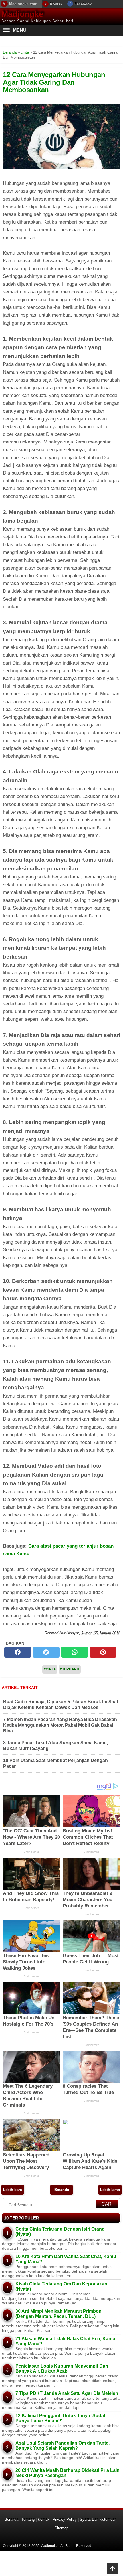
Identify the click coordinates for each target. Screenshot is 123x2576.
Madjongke (22, 14)
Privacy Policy (65, 2519)
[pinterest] (103, 1652)
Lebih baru (13, 2190)
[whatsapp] (75, 1652)
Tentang (28, 2519)
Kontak (56, 4)
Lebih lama (110, 2190)
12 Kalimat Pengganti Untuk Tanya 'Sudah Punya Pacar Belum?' (61, 2418)
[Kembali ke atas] (113, 2569)
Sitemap (61, 2528)
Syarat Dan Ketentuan (98, 2519)
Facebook (83, 4)
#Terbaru (70, 1669)
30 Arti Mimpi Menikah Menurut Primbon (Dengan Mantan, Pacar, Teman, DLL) (58, 2314)
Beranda (62, 2190)
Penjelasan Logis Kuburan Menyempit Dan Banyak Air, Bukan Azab (62, 2369)
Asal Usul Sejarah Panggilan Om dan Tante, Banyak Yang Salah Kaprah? (63, 2446)
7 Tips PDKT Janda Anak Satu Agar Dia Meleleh (67, 2393)
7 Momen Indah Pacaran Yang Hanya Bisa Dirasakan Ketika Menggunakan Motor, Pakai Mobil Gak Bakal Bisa (60, 1725)
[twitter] (46, 1652)
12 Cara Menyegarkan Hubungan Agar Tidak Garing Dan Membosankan (54, 82)
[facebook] (18, 1652)
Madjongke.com (23, 4)
